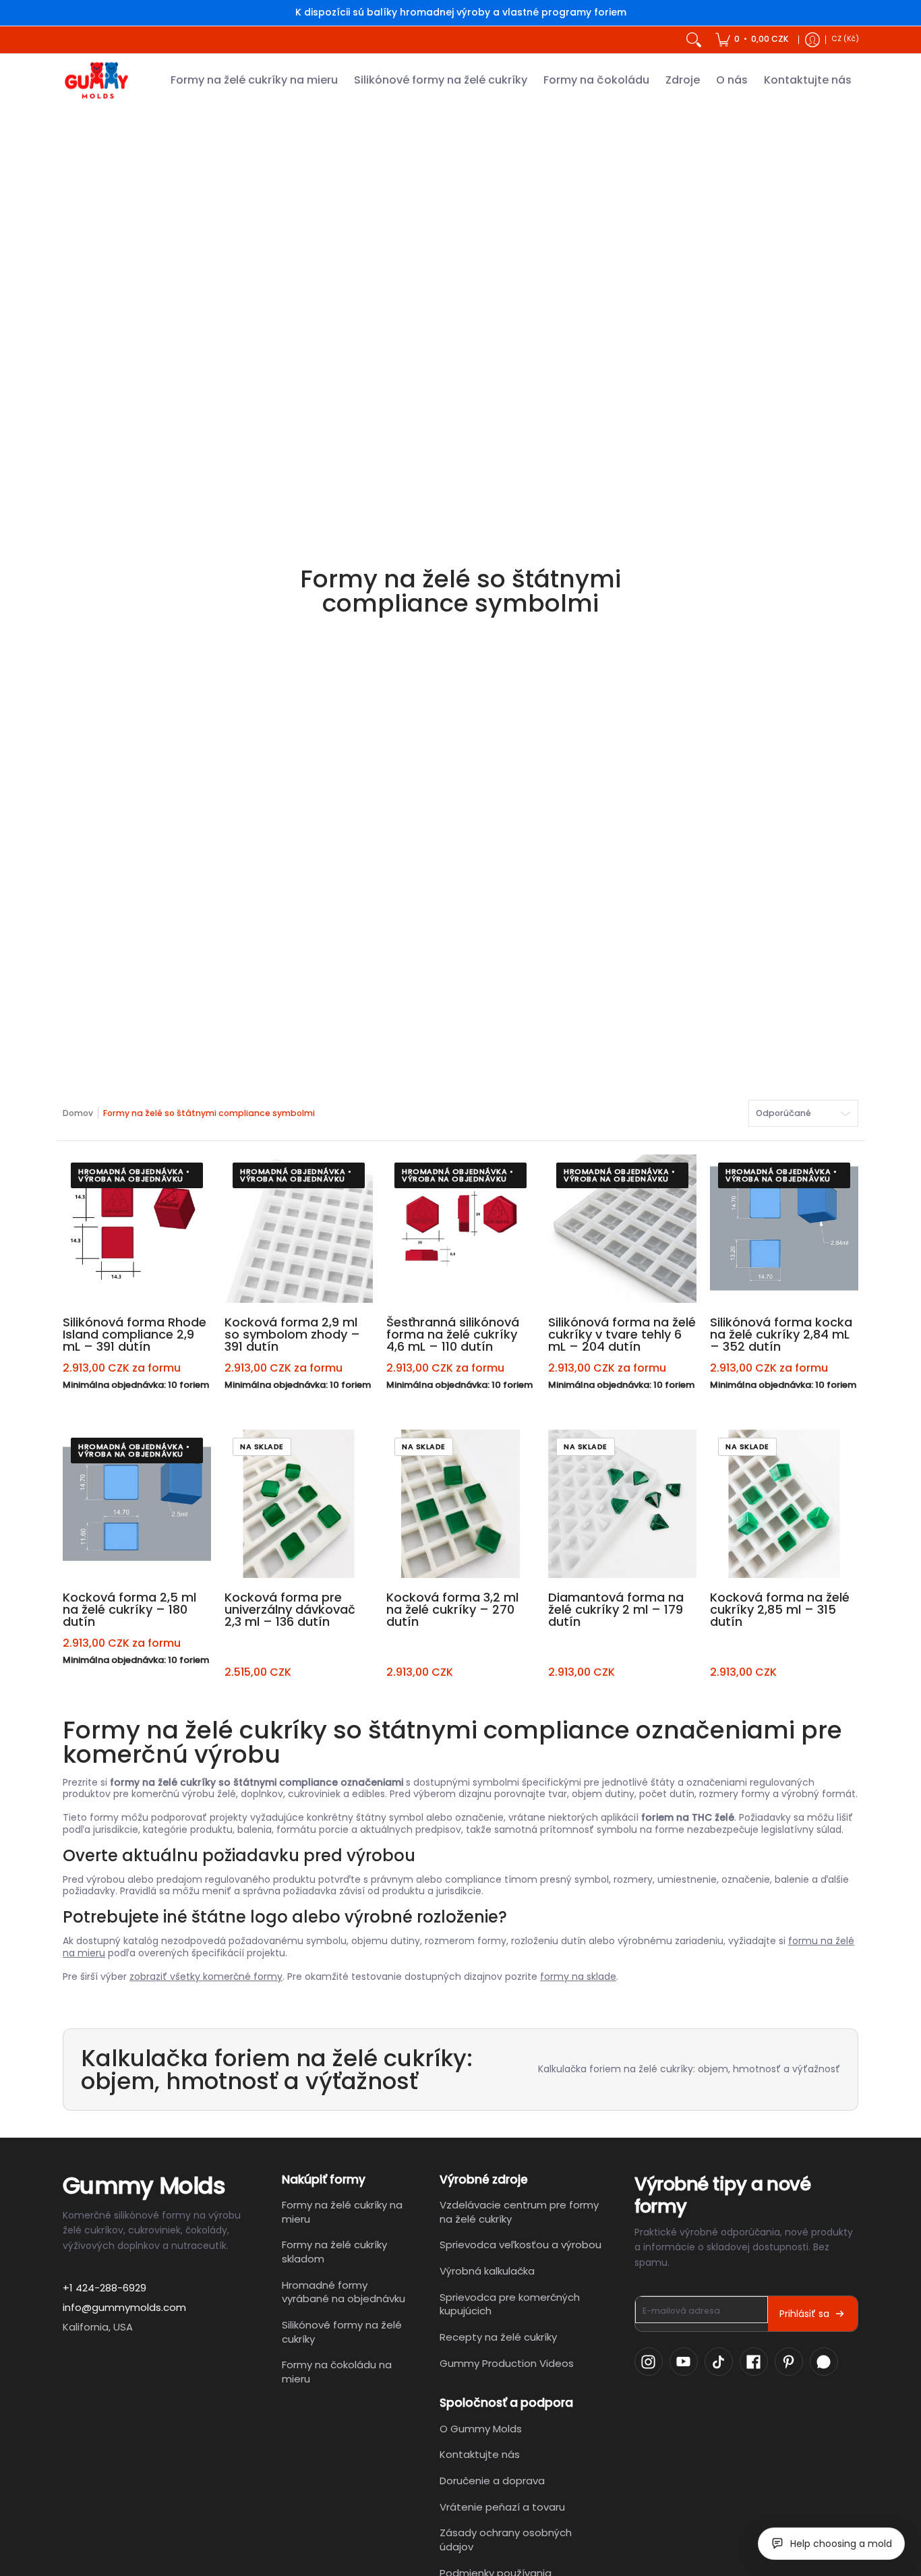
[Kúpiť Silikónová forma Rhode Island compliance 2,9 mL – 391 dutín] (137, 1229)
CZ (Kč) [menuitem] (845, 39)
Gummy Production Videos (507, 2363)
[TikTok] (719, 2362)
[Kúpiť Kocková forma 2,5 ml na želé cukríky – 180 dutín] (137, 1504)
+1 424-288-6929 (105, 2288)
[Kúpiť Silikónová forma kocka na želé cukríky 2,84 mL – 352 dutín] (784, 1229)
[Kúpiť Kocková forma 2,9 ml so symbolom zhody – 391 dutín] (299, 1229)
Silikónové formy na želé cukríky (342, 2332)
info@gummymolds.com (124, 2307)
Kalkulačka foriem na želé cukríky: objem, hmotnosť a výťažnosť (689, 2069)
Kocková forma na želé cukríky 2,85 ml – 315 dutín (780, 1609)
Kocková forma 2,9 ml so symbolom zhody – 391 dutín (292, 1334)
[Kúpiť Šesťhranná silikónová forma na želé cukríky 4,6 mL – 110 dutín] (460, 1229)
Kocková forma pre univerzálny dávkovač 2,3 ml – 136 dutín (290, 1609)
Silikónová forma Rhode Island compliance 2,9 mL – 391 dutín (135, 1334)
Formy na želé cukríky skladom (334, 2252)
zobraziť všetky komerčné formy (206, 1977)
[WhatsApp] (824, 2362)
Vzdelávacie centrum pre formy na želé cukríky (519, 2212)
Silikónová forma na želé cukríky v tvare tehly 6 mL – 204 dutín (622, 1334)
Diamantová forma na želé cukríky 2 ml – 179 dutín (616, 1609)
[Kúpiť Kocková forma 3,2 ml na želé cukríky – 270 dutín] (460, 1504)
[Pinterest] (789, 2362)
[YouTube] (684, 2362)
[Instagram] (649, 2362)
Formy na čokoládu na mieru (337, 2372)
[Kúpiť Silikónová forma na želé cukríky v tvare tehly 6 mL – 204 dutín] (622, 1229)
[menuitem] (752, 40)
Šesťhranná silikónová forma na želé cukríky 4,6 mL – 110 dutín (453, 1334)
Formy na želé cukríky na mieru (342, 2212)
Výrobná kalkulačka (487, 2271)
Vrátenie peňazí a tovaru (502, 2507)
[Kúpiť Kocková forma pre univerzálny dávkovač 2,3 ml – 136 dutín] (299, 1504)
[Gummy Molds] (96, 81)
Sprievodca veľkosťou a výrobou (521, 2245)
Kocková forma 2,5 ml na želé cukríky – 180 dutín (129, 1609)
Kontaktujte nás (480, 2454)
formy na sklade (578, 1977)
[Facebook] (754, 2362)
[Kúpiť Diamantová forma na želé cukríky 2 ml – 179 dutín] (622, 1504)
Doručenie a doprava (492, 2481)
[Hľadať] (694, 40)
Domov (78, 1113)
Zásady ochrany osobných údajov (506, 2540)
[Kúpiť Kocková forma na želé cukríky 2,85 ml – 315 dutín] (784, 1504)
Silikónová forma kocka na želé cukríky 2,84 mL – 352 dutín (781, 1334)
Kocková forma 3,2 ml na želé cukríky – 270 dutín (452, 1609)
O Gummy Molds (481, 2429)
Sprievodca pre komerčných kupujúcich (510, 2304)
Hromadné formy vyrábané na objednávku (344, 2292)
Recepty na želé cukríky (498, 2337)
